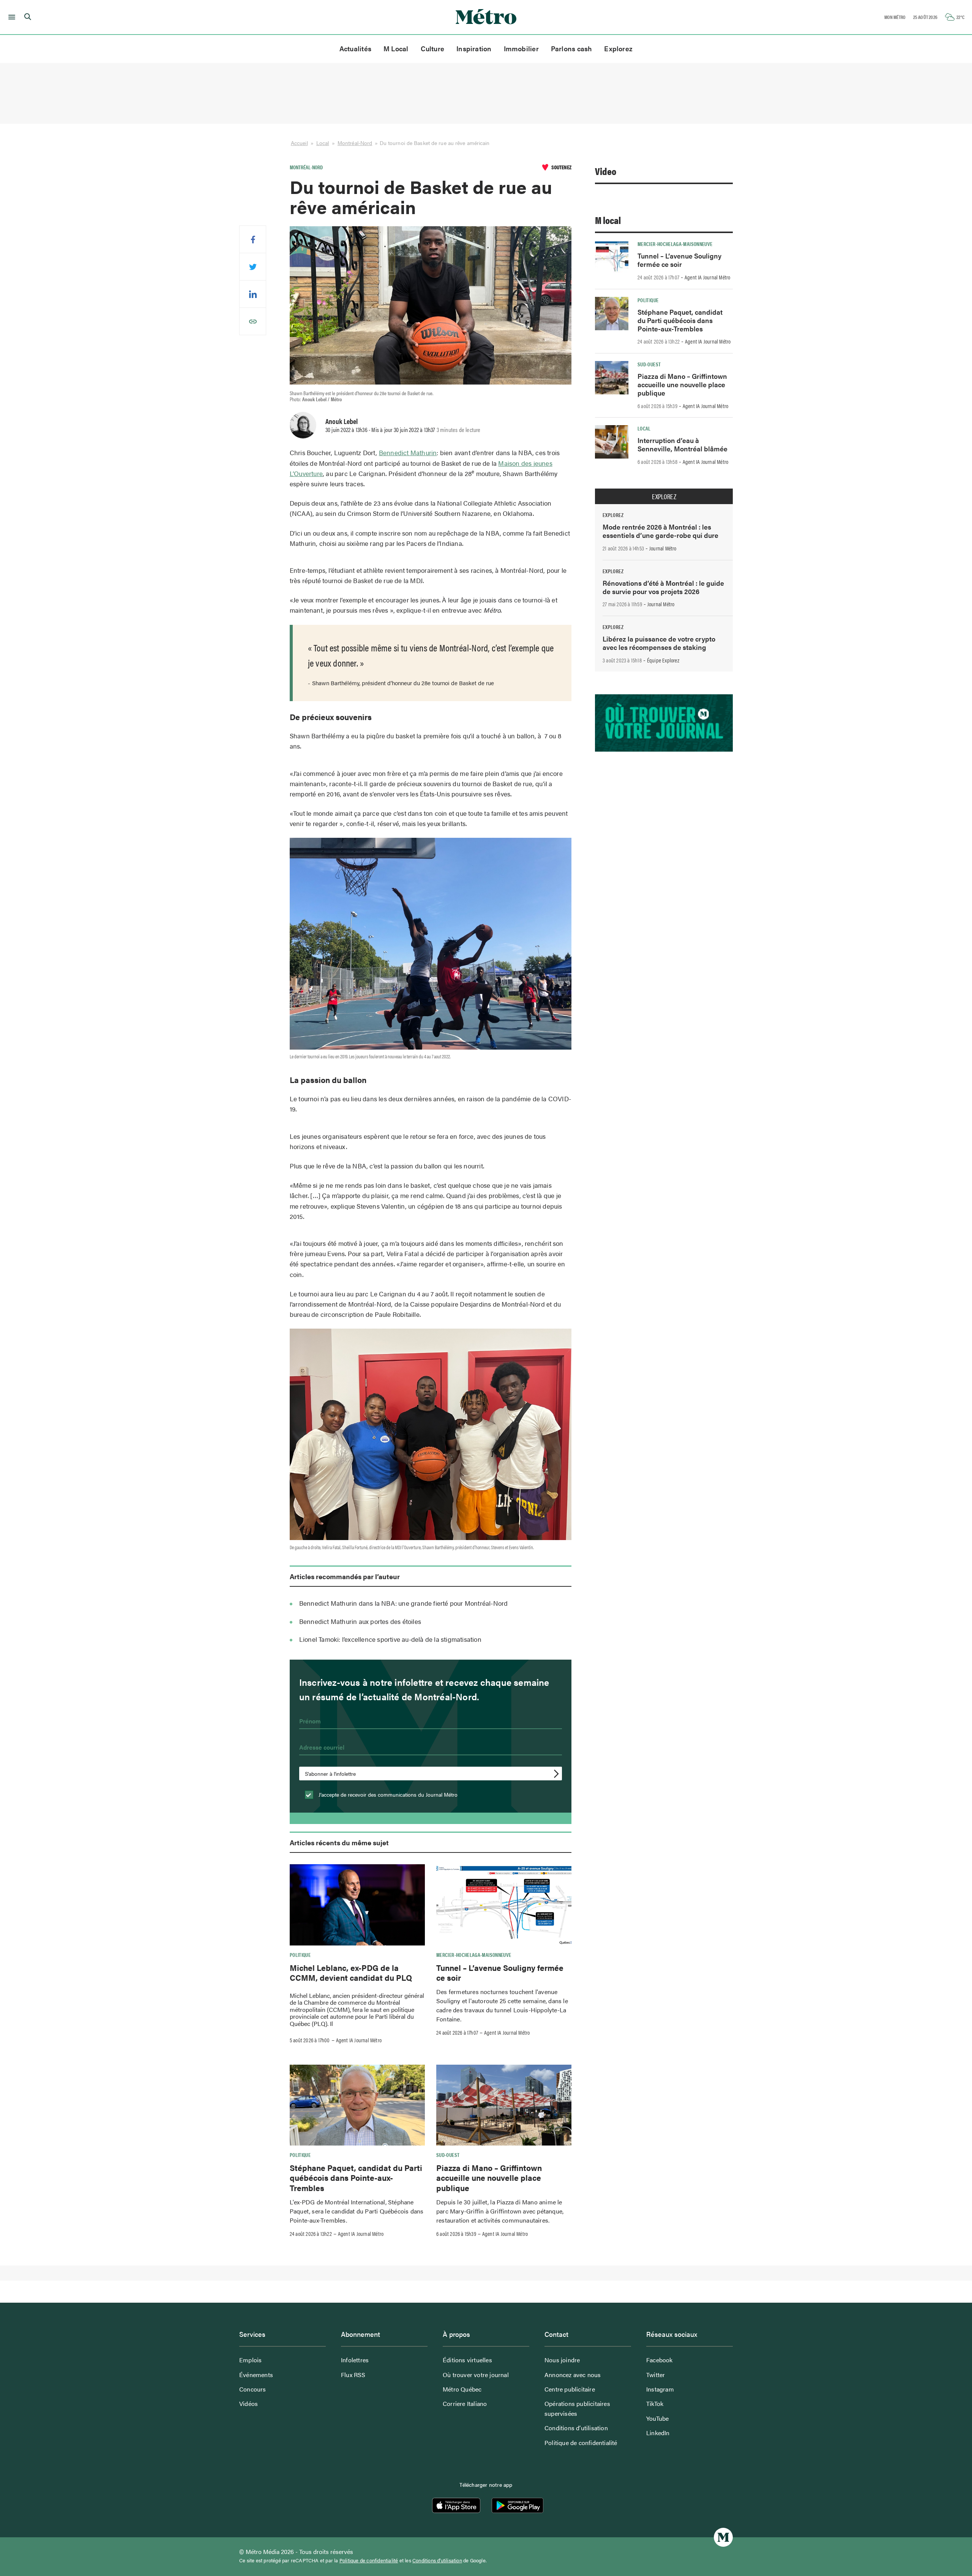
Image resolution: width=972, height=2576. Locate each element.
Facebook (660, 2360)
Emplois (250, 2360)
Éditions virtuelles (467, 2360)
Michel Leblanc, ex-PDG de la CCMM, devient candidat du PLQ (351, 1972)
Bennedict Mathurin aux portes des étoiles (360, 1621)
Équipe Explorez (663, 660)
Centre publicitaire (570, 2389)
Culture (433, 48)
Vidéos (249, 2403)
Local (323, 143)
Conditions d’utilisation (576, 2428)
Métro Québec (462, 2389)
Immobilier (521, 48)
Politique (300, 1955)
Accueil (299, 143)
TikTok (655, 2403)
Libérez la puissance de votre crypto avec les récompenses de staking (659, 643)
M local (608, 220)
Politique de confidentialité (581, 2443)
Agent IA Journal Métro (359, 2040)
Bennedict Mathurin (408, 452)
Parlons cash (572, 48)
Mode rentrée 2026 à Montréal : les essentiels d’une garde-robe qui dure (660, 531)
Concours (253, 2389)
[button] (10, 17)
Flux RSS (353, 2375)
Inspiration (474, 48)
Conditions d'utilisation (437, 2560)
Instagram (660, 2389)
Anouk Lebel (342, 421)
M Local (396, 48)
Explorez (618, 48)
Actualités (355, 48)
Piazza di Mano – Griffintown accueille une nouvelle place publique (489, 2178)
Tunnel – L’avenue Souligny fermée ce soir (500, 1972)
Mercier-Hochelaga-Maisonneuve (474, 1955)
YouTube (657, 2418)
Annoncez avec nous (573, 2375)
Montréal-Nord (355, 143)
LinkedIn (658, 2433)
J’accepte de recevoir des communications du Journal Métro (387, 1794)
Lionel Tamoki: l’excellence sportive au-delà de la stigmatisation (390, 1639)
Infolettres (355, 2360)
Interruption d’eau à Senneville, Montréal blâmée (682, 444)
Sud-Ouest (448, 2155)
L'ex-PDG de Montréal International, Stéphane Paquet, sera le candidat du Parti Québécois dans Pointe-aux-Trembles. (357, 2211)
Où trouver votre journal (476, 2375)
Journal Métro (663, 548)
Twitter (656, 2375)
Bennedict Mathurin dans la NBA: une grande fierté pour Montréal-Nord (404, 1603)
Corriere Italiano (465, 2403)
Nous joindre (562, 2360)
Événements (256, 2375)
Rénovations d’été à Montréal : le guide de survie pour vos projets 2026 (663, 587)
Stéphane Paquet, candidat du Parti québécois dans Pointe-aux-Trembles (356, 2178)
